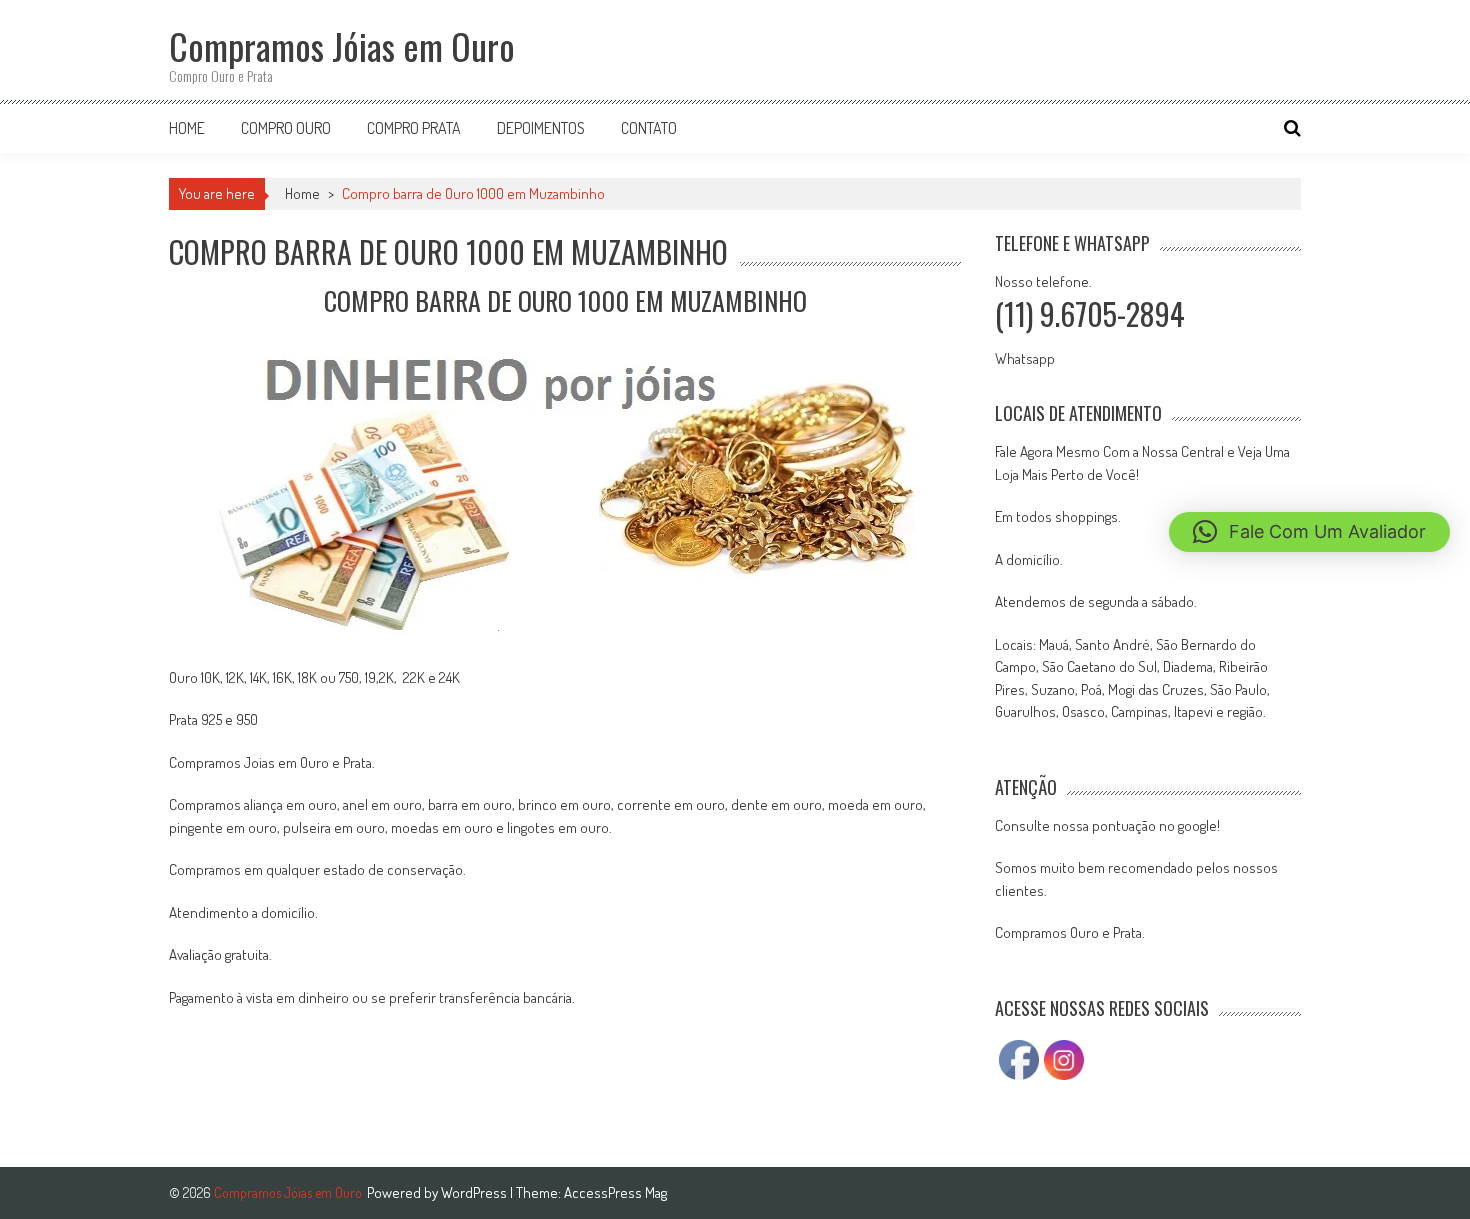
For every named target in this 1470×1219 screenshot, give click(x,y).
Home (187, 128)
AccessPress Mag (615, 1192)
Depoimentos (541, 128)
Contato (649, 128)
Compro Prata (414, 128)
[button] (1309, 532)
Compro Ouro (286, 128)
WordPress (475, 1192)
